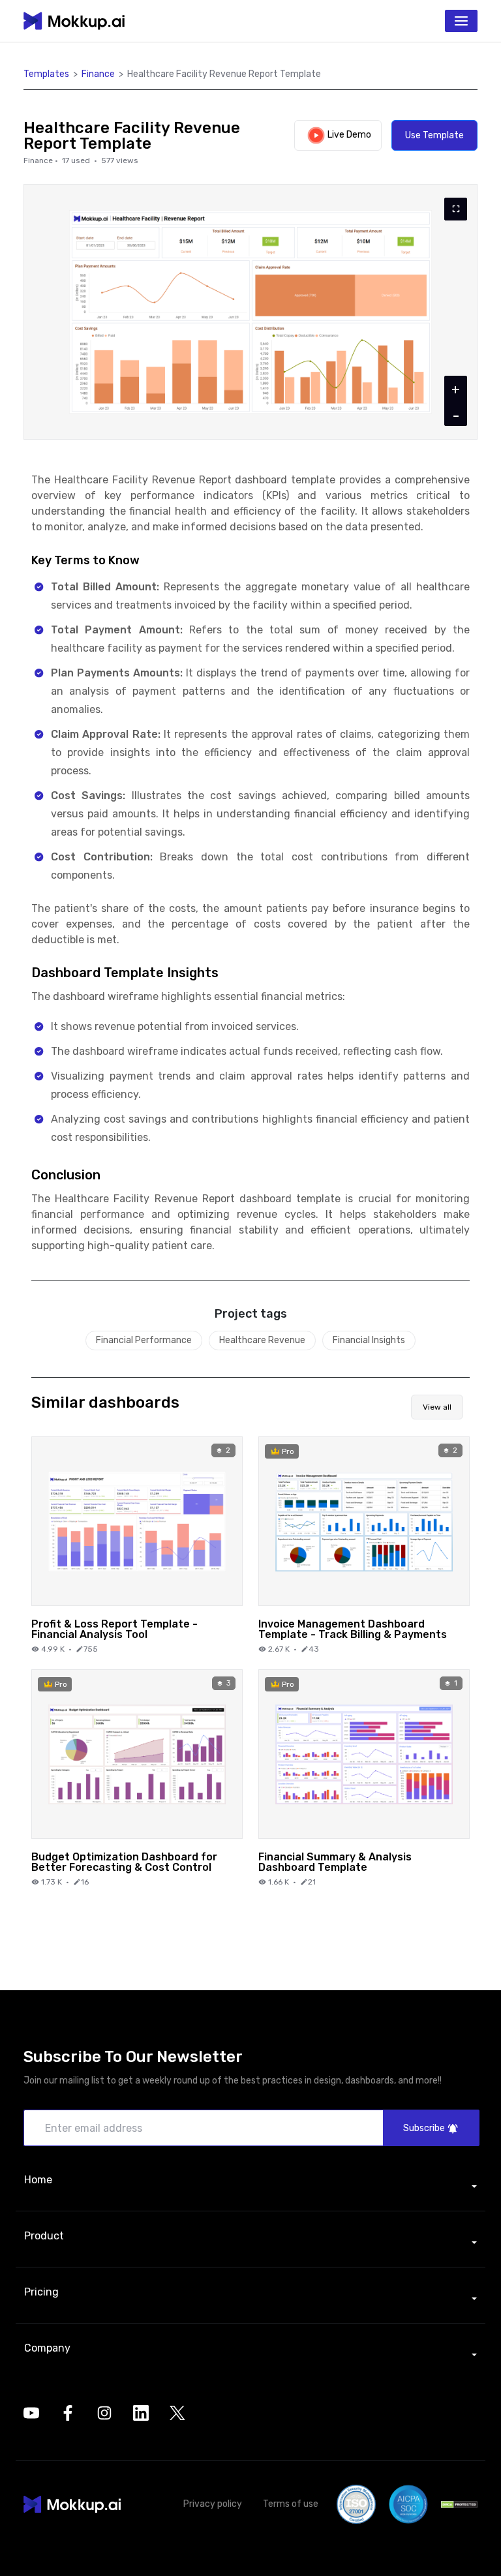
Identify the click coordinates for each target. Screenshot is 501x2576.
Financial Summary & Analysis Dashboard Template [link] (335, 1862)
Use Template (434, 135)
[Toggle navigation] (461, 21)
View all (437, 1407)
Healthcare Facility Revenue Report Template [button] (224, 74)
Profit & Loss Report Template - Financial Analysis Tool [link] (114, 1629)
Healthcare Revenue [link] (262, 1340)
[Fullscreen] (456, 209)
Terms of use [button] (291, 2504)
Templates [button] (46, 74)
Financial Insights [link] (369, 1340)
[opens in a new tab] (31, 2413)
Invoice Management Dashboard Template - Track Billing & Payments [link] (353, 1629)
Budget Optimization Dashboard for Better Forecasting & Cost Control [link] (124, 1862)
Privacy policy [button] (213, 2504)
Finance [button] (98, 74)
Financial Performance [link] (144, 1340)
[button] (72, 2504)
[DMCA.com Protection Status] (459, 2505)
